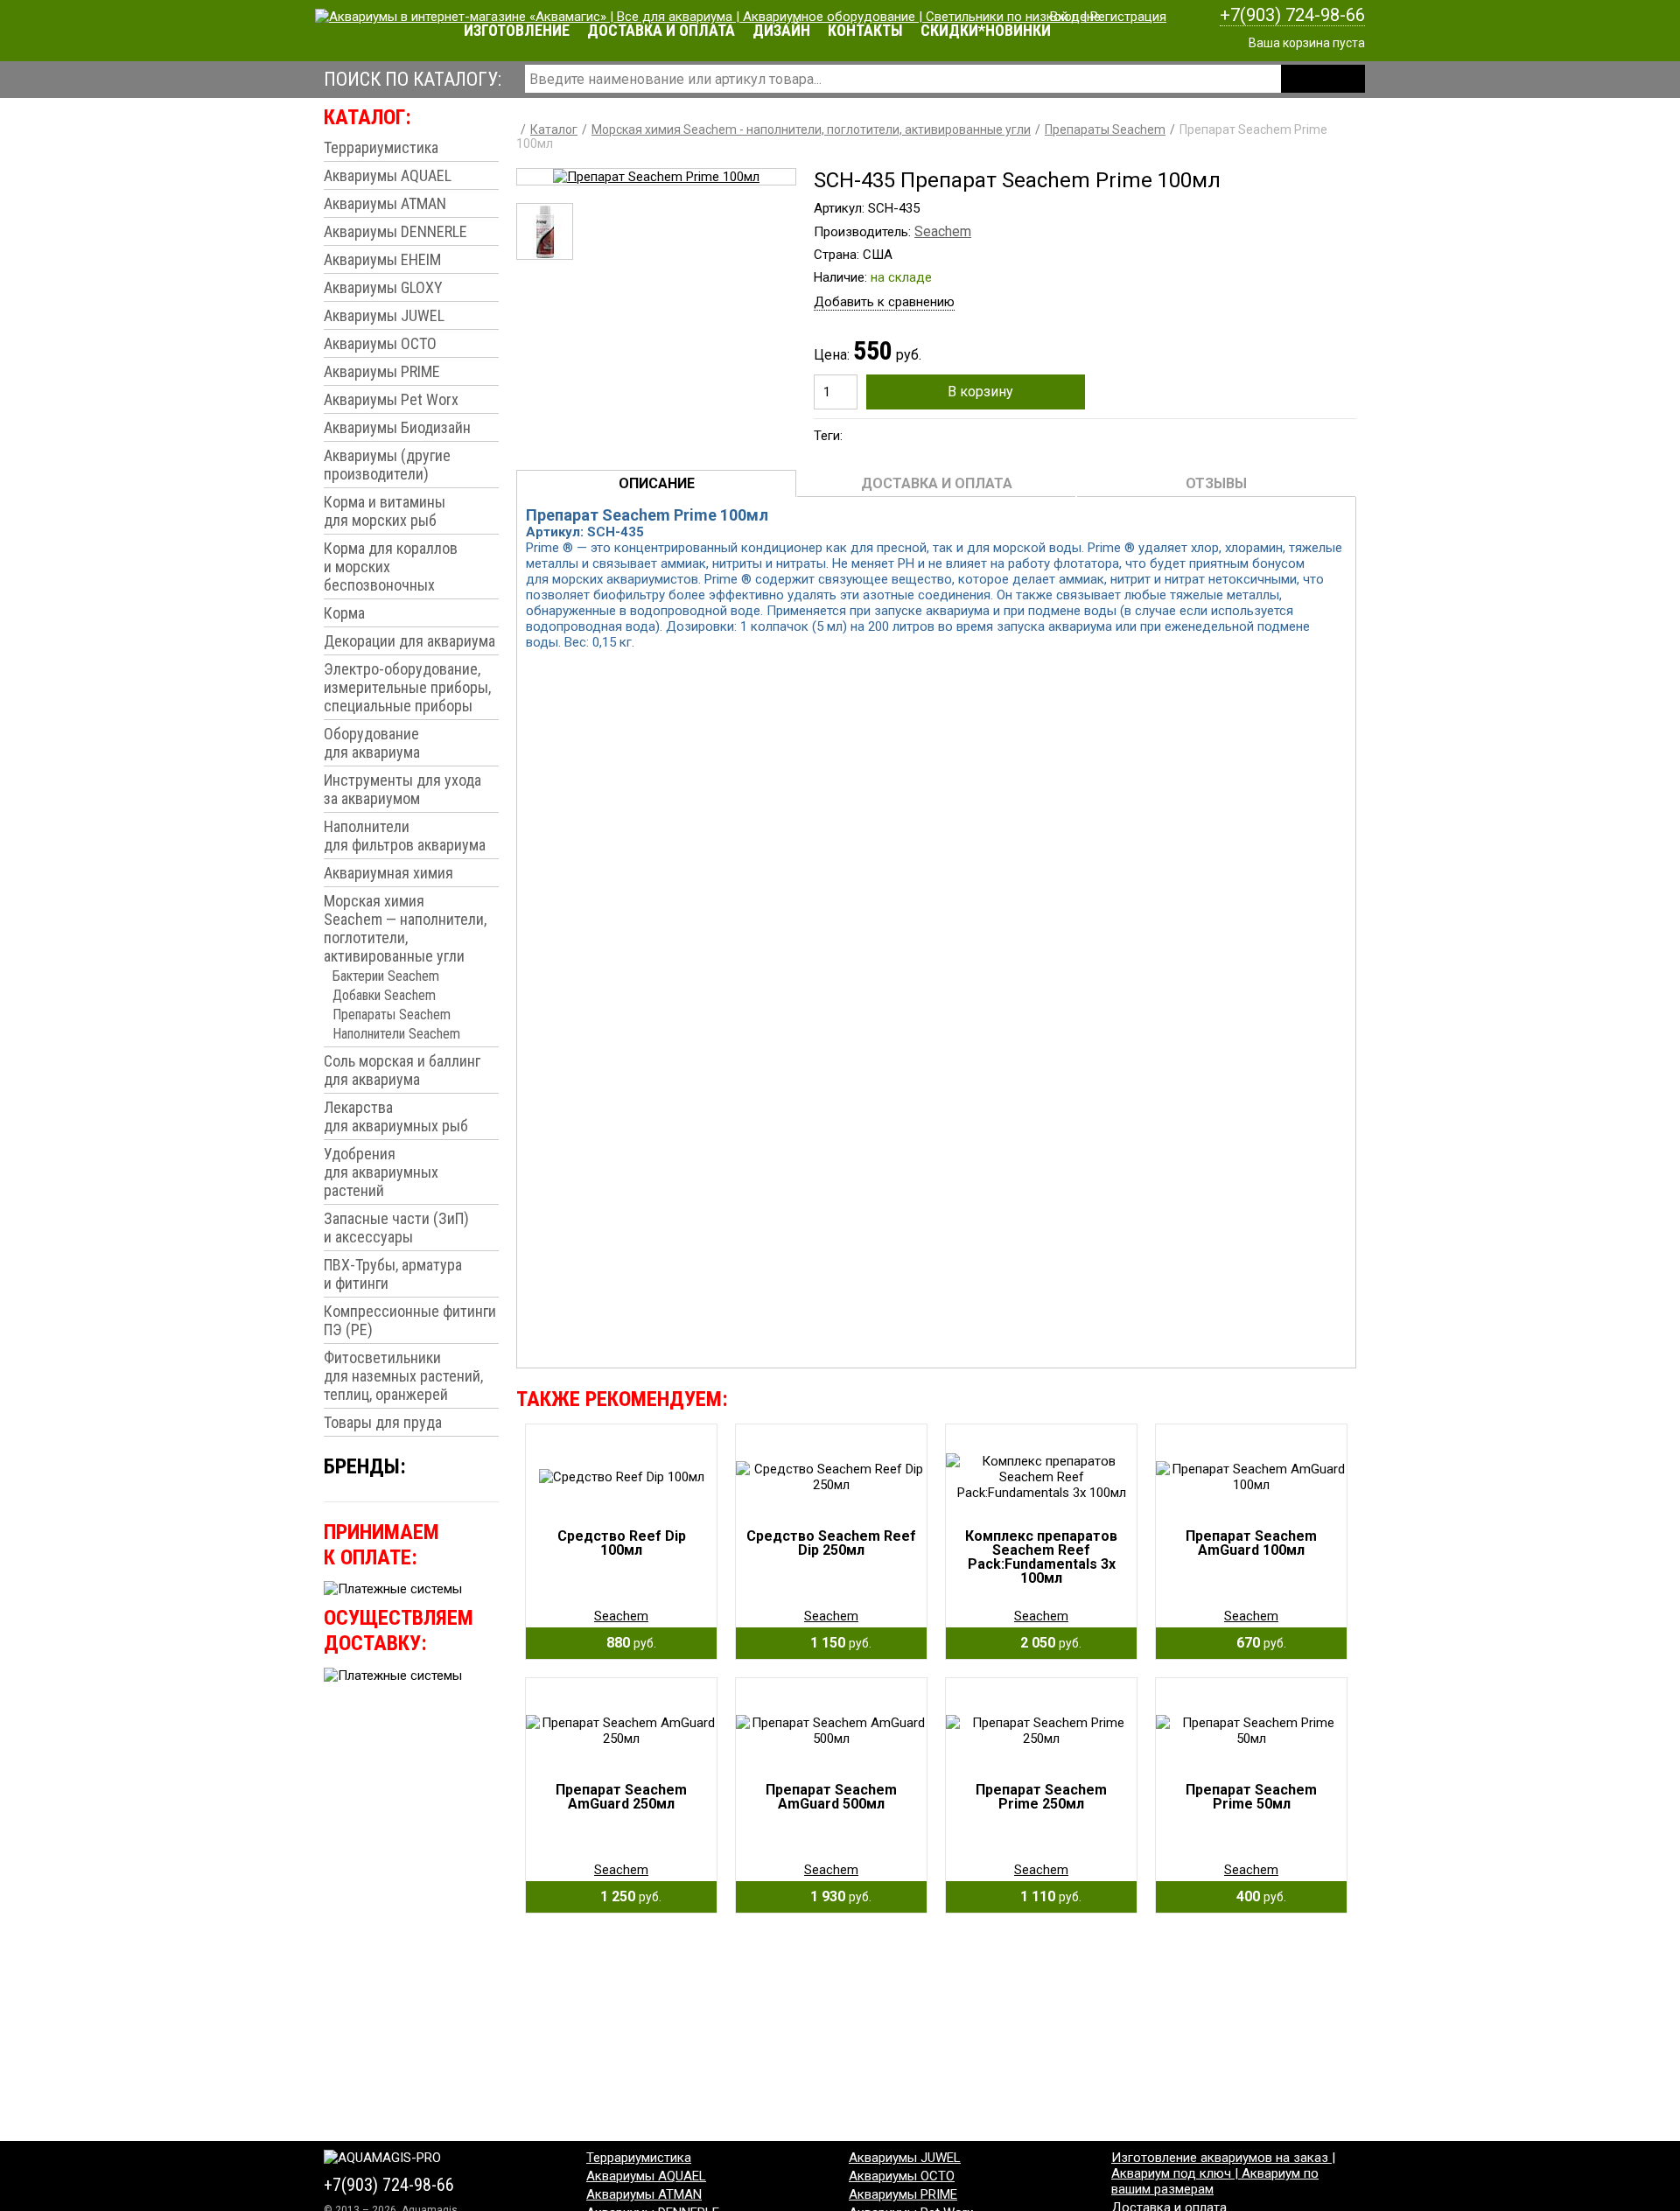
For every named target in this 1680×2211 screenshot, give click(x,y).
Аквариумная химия (388, 873)
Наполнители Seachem (396, 1034)
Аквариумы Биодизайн (397, 427)
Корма (344, 613)
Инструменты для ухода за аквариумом (402, 789)
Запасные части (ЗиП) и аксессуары (396, 1228)
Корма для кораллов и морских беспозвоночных (391, 567)
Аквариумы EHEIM (382, 259)
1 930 (836, 1896)
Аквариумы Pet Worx (391, 399)
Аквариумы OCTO (380, 343)
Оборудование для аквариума (372, 743)
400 (1256, 1896)
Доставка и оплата (661, 30)
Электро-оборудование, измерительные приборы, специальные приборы (407, 687)
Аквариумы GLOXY (383, 287)
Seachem (943, 231)
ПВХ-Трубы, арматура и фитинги (393, 1274)
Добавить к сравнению (884, 302)
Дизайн (781, 30)
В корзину (980, 392)
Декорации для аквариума (409, 641)
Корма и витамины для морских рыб (385, 511)
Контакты (865, 30)
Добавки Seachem (384, 995)
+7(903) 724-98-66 (1292, 15)
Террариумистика (381, 147)
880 (626, 1643)
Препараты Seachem (392, 1015)
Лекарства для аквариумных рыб (396, 1116)
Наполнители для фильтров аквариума (405, 836)
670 (1256, 1643)
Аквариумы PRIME (382, 371)
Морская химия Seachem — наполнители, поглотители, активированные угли (405, 928)
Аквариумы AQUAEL (388, 175)
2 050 (1046, 1643)
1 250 (626, 1896)
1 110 (1046, 1896)
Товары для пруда (383, 1422)
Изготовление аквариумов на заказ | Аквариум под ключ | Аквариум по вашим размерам (1223, 2173)
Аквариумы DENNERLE (395, 231)
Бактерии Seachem (386, 976)
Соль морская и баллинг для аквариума (402, 1070)
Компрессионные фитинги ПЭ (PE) (410, 1320)
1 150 (836, 1643)
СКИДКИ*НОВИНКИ (986, 30)
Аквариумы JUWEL (384, 315)
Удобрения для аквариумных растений (381, 1172)
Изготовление (517, 30)
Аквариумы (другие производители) (387, 465)
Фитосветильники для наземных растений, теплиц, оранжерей (403, 1376)
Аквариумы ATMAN (385, 203)
